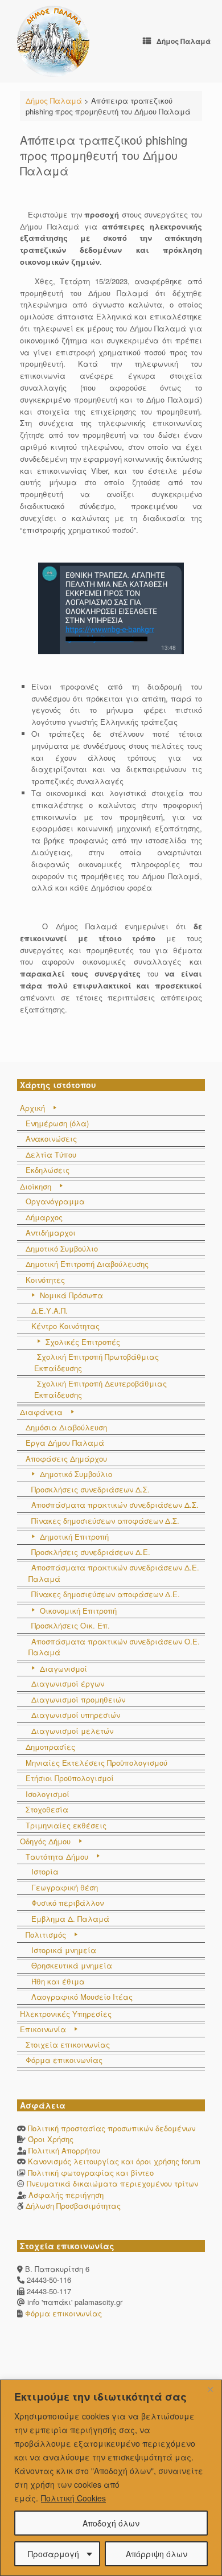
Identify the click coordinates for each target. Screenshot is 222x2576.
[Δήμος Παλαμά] (53, 41)
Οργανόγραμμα (55, 1201)
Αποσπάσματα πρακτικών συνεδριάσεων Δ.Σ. (115, 1505)
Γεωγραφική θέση (65, 1887)
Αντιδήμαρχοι (51, 1232)
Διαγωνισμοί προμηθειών (78, 1699)
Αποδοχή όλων (111, 2523)
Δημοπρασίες (50, 1747)
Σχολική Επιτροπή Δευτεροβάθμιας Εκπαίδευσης (100, 1389)
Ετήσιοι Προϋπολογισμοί (70, 1778)
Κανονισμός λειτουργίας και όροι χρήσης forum (114, 2161)
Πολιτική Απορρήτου (64, 2150)
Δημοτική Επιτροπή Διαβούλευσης (87, 1264)
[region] (111, 2478)
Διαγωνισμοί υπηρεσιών (76, 1715)
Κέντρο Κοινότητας (65, 1326)
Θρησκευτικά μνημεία (72, 1965)
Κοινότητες (45, 1280)
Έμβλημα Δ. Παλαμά (70, 1919)
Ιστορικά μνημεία (64, 1950)
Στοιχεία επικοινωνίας (68, 2044)
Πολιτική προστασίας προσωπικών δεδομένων (112, 2128)
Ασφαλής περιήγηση (66, 2195)
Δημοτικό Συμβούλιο (62, 1248)
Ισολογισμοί (48, 1794)
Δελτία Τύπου (51, 1154)
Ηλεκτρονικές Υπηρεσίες (66, 2014)
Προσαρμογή (54, 2554)
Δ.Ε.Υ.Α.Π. (50, 1310)
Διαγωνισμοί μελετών (72, 1731)
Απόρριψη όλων (157, 2554)
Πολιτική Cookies (73, 2498)
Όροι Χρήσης (51, 2139)
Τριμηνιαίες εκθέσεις (66, 1825)
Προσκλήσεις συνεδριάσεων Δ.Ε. (91, 1552)
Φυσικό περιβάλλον (67, 1903)
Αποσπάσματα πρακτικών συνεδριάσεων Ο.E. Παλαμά (114, 1647)
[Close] (210, 2389)
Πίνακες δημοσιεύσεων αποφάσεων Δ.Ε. (106, 1594)
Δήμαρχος (44, 1217)
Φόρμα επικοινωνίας (64, 2060)
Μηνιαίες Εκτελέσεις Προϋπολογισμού (96, 1763)
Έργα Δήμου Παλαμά (65, 1443)
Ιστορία (45, 1871)
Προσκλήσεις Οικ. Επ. (71, 1625)
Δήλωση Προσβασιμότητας (73, 2206)
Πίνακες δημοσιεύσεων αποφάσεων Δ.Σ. (105, 1521)
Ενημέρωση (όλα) (57, 1123)
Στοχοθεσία (47, 1809)
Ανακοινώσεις (51, 1139)
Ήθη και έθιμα (58, 1981)
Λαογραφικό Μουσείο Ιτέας (82, 1997)
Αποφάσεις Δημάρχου (66, 1459)
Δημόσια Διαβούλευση (66, 1427)
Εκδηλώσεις (48, 1170)
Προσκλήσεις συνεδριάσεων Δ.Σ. (91, 1489)
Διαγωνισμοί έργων (68, 1683)
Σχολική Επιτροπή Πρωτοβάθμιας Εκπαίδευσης (96, 1362)
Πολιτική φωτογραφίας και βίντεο (91, 2173)
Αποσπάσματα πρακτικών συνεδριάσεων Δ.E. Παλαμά (114, 1573)
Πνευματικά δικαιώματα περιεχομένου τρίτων (112, 2183)
